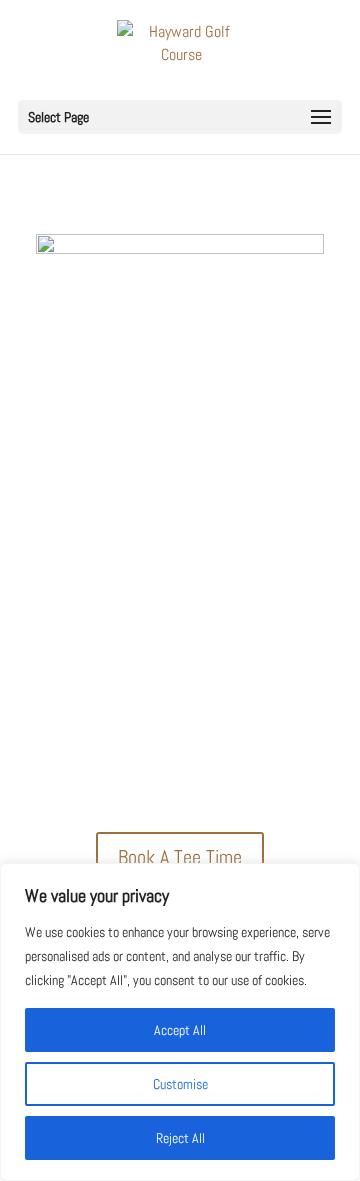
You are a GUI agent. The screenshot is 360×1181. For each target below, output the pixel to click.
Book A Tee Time (180, 857)
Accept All (180, 1030)
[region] (180, 1022)
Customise (180, 1084)
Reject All (180, 1138)
